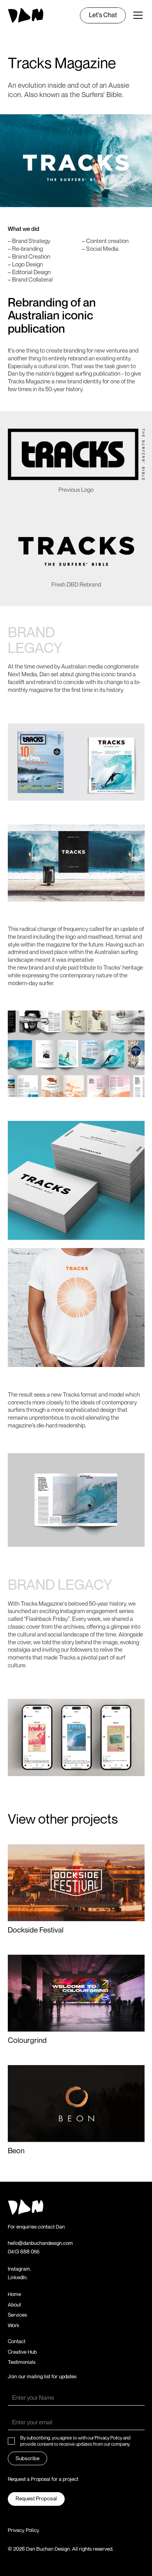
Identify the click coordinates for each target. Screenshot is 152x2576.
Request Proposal (36, 2498)
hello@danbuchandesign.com (40, 2243)
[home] (26, 15)
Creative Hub (22, 2352)
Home (14, 2294)
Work (14, 2325)
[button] (136, 15)
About (14, 2305)
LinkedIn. (18, 2277)
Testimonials (22, 2362)
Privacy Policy (24, 2530)
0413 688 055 (24, 2252)
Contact (17, 2341)
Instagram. (19, 2269)
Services (17, 2315)
